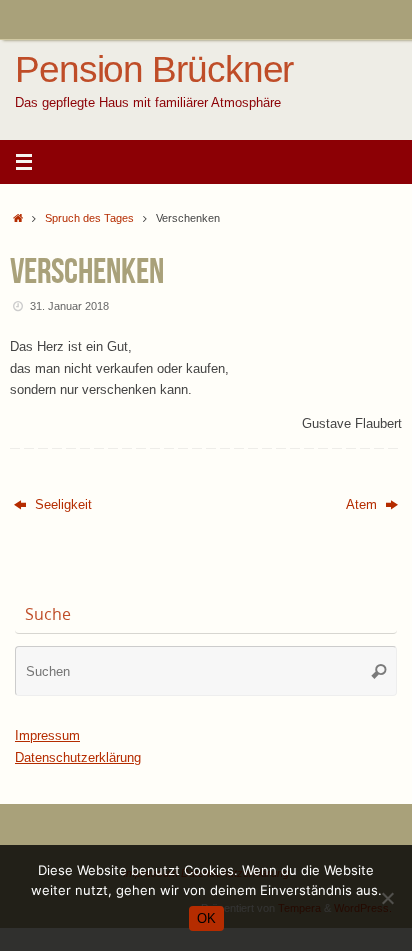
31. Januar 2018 (69, 306)
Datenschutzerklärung (78, 758)
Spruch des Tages (89, 218)
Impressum (47, 736)
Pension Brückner (154, 70)
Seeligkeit (61, 505)
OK (206, 918)
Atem (363, 505)
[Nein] (387, 898)
